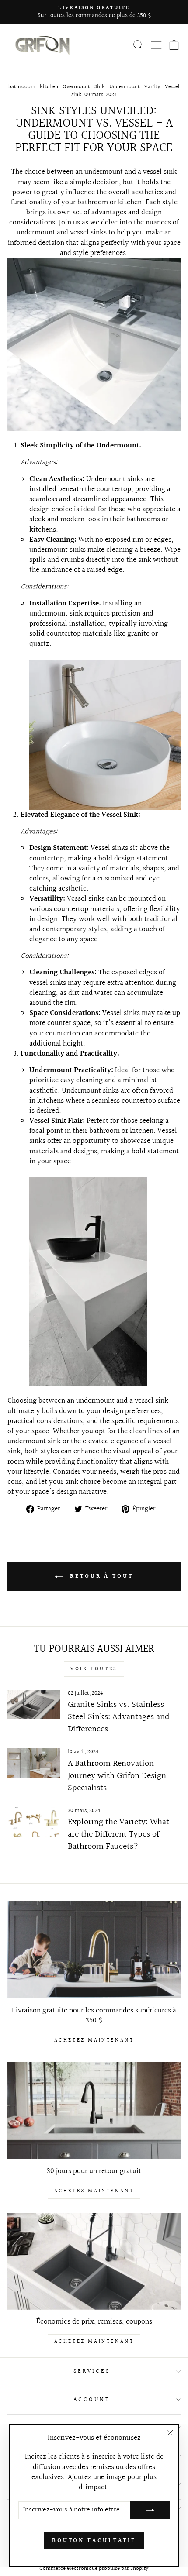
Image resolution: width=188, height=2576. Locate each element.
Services (92, 2371)
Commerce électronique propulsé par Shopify (94, 2569)
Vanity (152, 87)
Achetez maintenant (94, 2041)
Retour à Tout (100, 1577)
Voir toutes (94, 1669)
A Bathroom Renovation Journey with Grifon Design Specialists (117, 1776)
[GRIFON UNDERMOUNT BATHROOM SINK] (94, 429)
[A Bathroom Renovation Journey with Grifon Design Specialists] (34, 1763)
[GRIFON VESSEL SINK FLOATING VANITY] (88, 1384)
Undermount (125, 87)
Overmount (76, 87)
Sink (100, 87)
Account (92, 2400)
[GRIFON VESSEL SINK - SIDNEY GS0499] (105, 735)
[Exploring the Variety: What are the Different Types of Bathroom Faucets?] (34, 1822)
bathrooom (22, 87)
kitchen (49, 87)
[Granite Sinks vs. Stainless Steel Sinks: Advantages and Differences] (34, 1705)
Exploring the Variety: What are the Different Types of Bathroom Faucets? (118, 1834)
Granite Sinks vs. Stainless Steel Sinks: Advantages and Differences (119, 1717)
